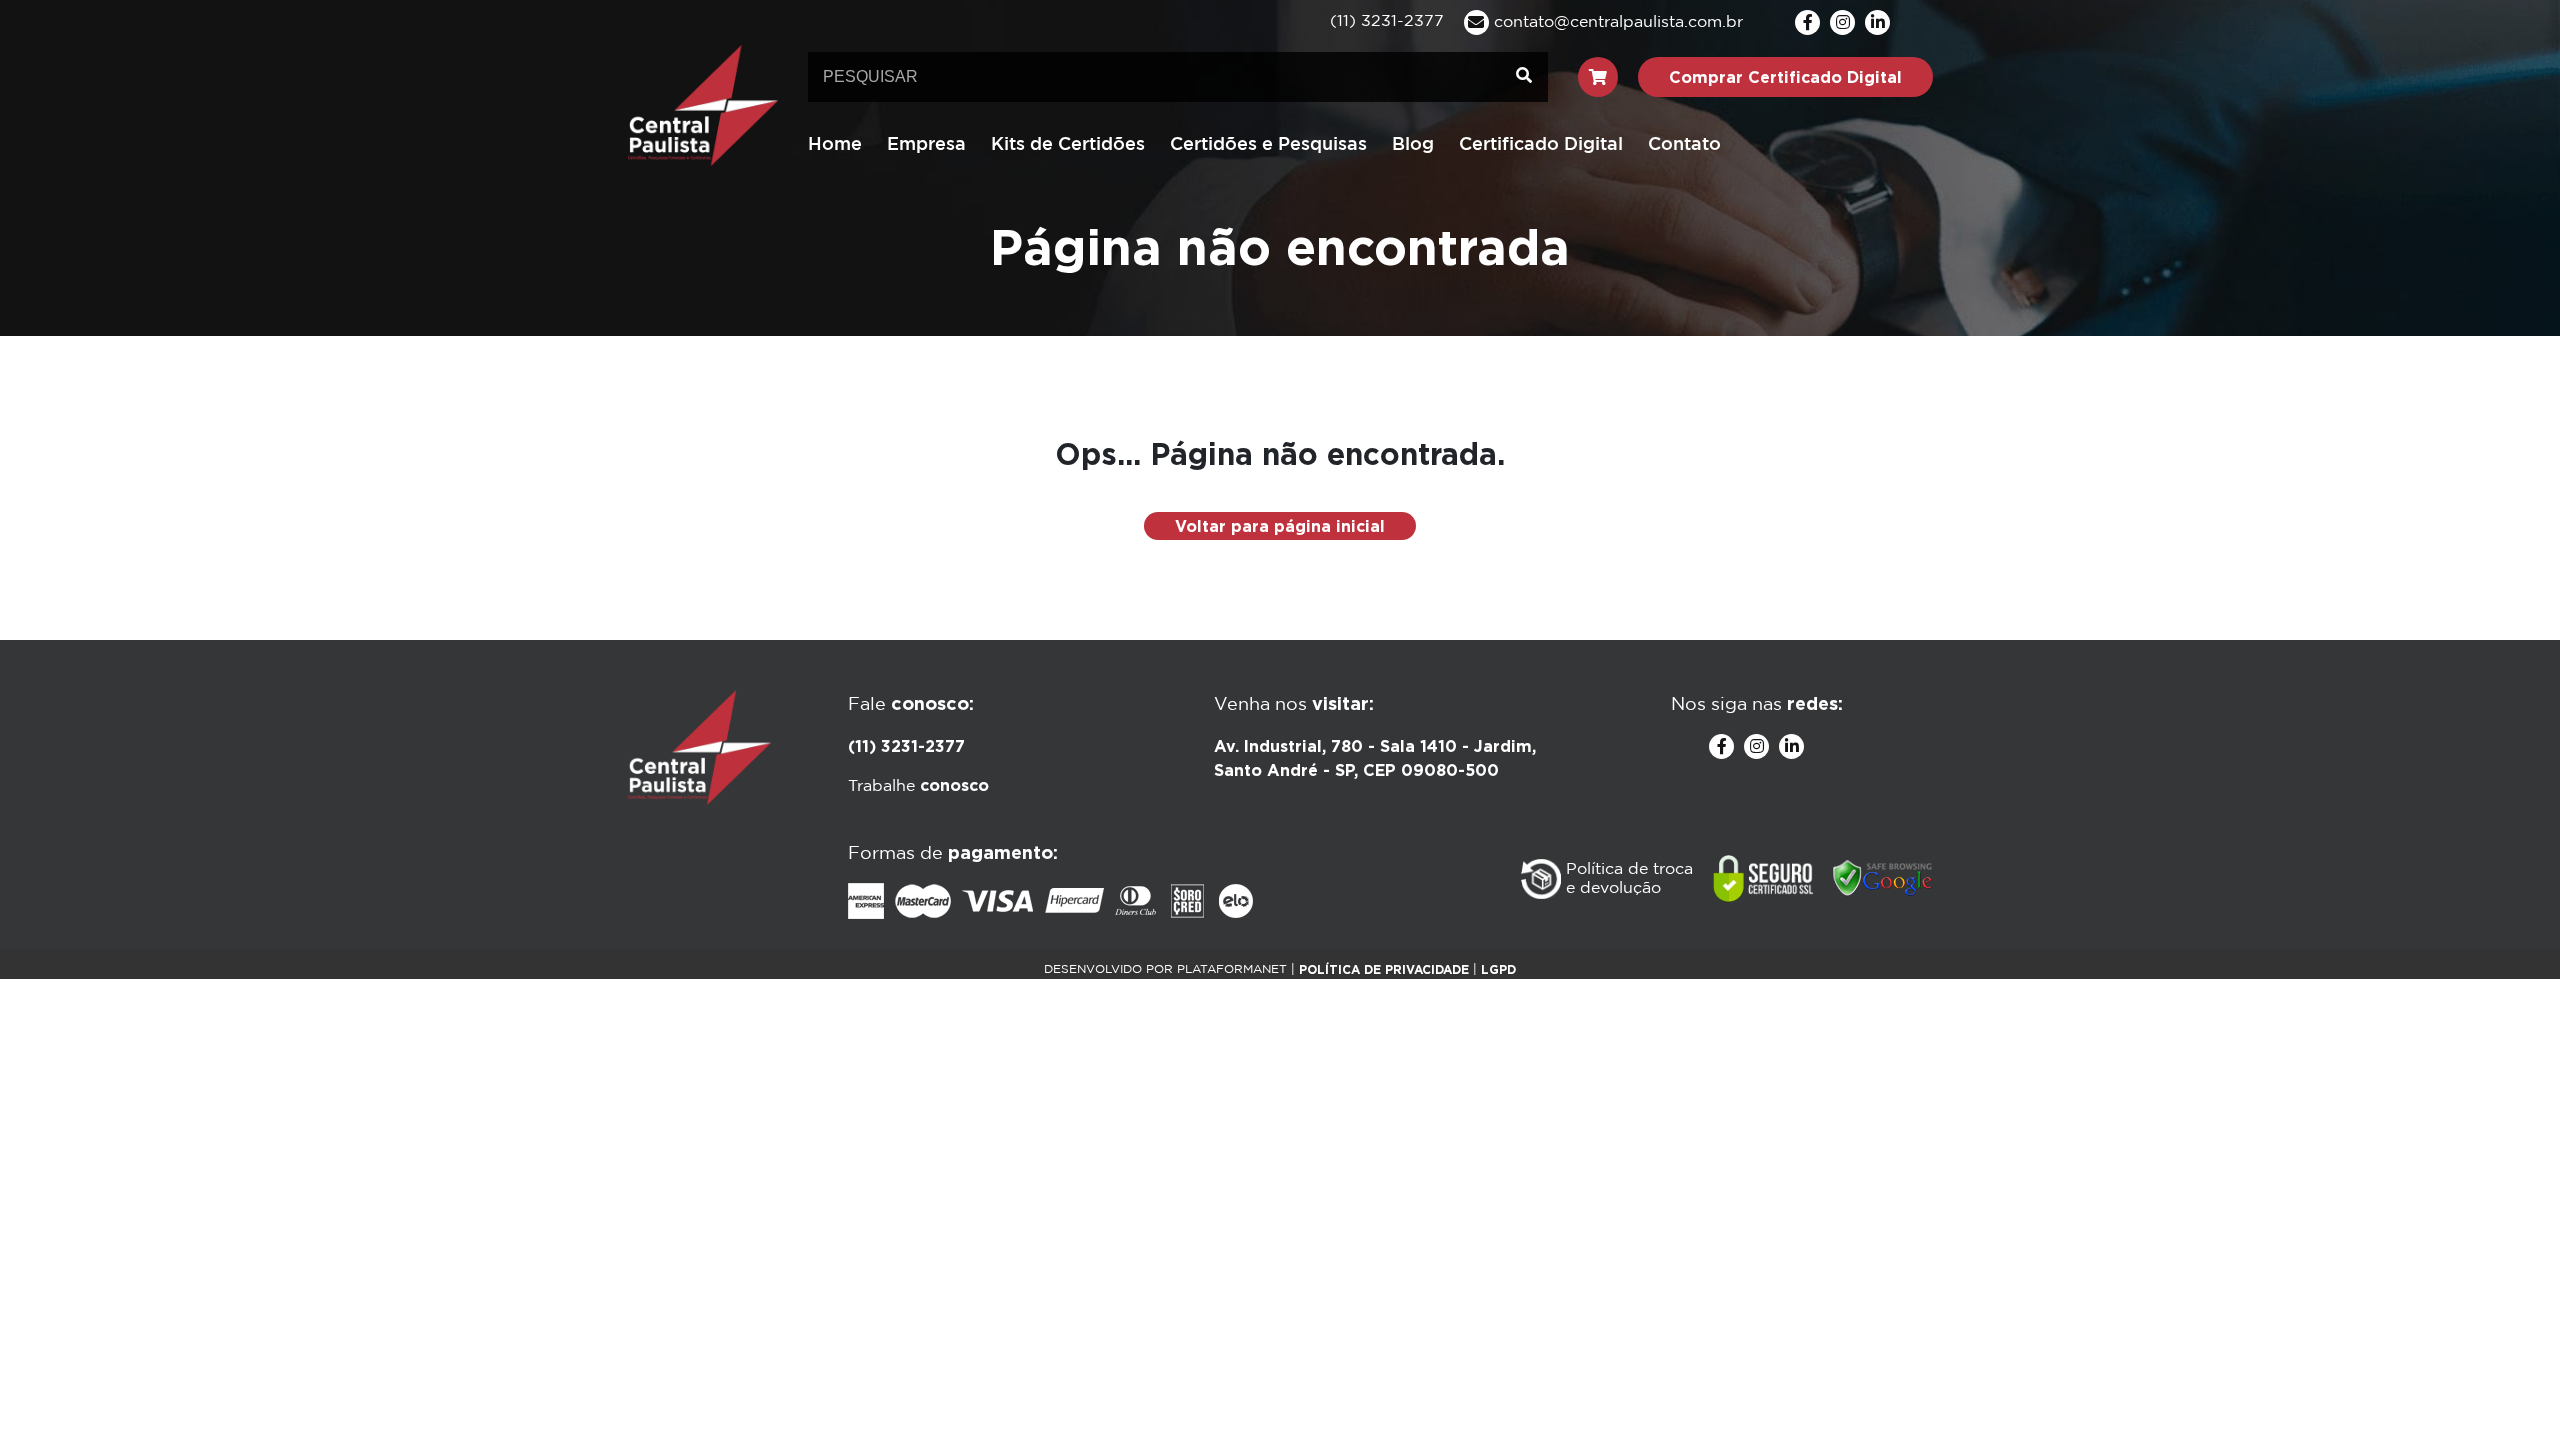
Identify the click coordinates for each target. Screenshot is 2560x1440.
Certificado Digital (1541, 145)
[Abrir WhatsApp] (2510, 1389)
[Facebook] (1807, 22)
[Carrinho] (1598, 77)
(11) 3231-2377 (906, 746)
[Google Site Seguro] (1883, 879)
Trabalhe (918, 786)
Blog (1413, 145)
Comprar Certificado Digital (1785, 77)
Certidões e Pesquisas (1268, 145)
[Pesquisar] (1524, 77)
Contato (1684, 145)
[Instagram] (1842, 22)
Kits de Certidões (1068, 145)
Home (835, 145)
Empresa (926, 145)
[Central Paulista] (703, 104)
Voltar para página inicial (1280, 526)
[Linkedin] (1877, 22)
